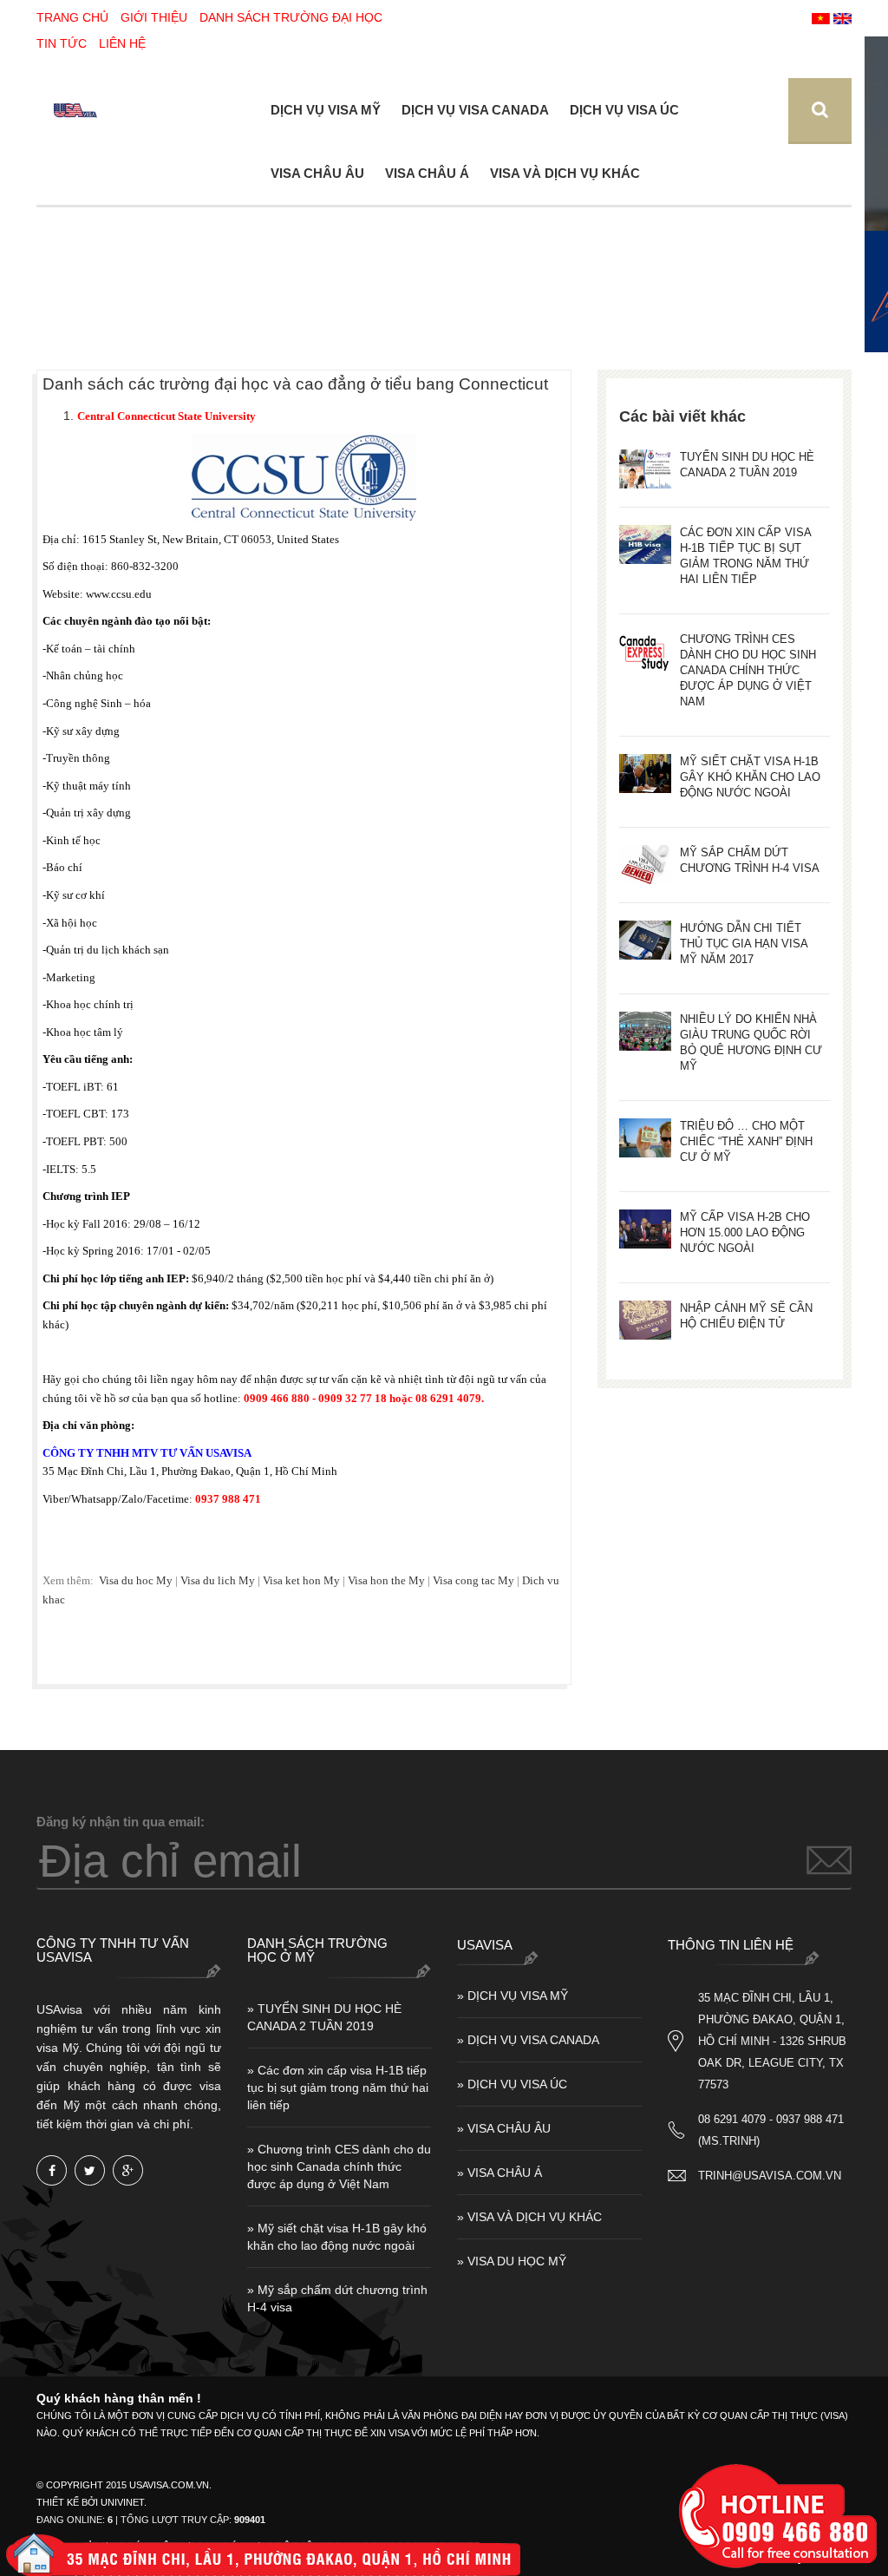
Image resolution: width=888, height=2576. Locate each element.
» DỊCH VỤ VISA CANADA (528, 2040)
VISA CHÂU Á (427, 173)
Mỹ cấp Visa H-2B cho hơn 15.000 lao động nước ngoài (745, 1232)
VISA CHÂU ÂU (317, 173)
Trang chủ (72, 17)
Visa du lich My (219, 1580)
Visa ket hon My (300, 1580)
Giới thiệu (154, 17)
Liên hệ (122, 43)
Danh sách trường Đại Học (291, 17)
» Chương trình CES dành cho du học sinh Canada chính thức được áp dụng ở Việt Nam (339, 2166)
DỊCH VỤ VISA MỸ (326, 110)
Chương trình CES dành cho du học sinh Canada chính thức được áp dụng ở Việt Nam (748, 670)
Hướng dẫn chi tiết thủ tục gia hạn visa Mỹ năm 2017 (744, 944)
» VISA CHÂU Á (499, 2173)
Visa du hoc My (136, 1580)
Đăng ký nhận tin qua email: (121, 1822)
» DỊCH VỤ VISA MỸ (513, 1996)
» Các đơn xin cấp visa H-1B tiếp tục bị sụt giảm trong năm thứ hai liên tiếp (338, 2088)
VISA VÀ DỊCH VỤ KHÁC (565, 173)
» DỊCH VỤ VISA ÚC (512, 2084)
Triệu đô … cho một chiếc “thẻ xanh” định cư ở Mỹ (746, 1141)
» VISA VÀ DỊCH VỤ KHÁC (529, 2217)
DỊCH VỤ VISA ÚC (624, 110)
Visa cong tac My (475, 1580)
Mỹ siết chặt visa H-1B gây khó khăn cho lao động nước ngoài (750, 777)
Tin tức (62, 43)
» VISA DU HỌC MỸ (512, 2261)
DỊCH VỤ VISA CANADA (475, 110)
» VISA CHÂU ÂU (504, 2128)
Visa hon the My (388, 1580)
